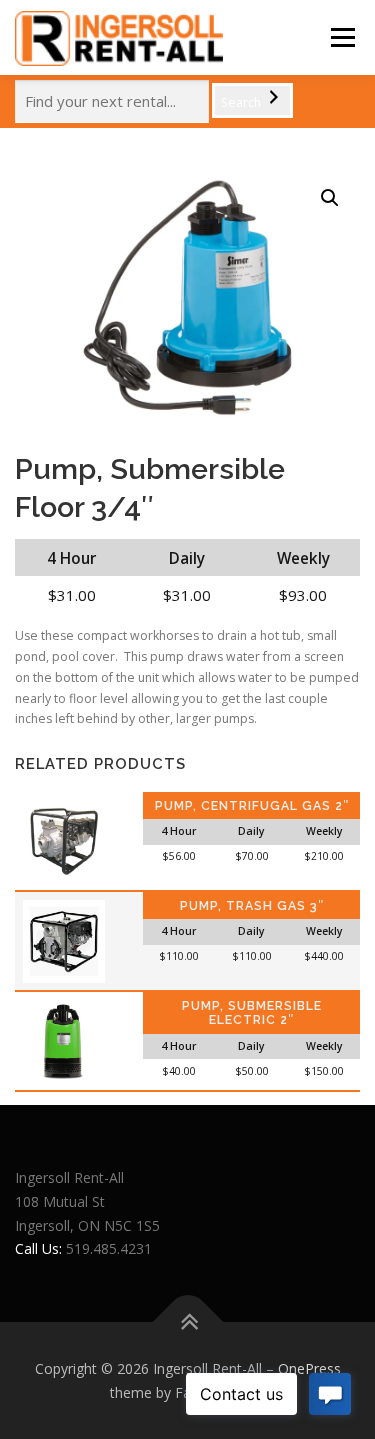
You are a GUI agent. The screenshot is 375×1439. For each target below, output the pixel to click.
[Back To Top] (187, 1321)
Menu (341, 37)
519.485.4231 (109, 1248)
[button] (330, 198)
